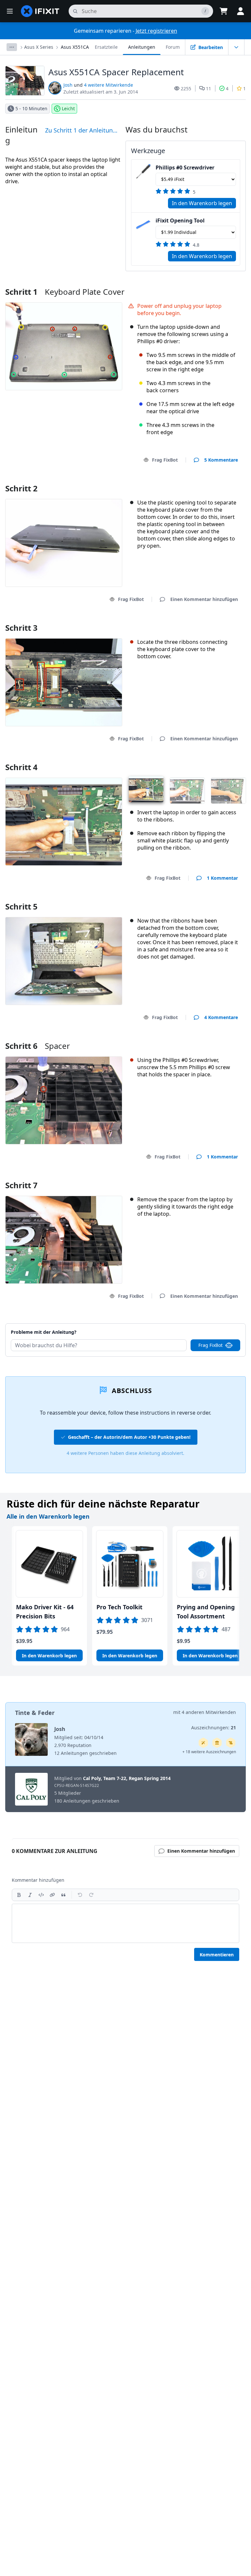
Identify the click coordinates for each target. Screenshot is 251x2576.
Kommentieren (217, 1955)
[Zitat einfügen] (63, 1895)
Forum (173, 47)
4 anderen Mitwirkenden (209, 1712)
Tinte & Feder (35, 1713)
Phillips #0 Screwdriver (185, 168)
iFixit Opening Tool (180, 221)
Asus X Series (39, 47)
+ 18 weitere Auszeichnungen (209, 1752)
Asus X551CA (75, 47)
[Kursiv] (30, 1895)
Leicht (68, 108)
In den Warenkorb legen (202, 203)
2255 (186, 88)
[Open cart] (224, 11)
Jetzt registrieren (156, 31)
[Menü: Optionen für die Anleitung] (236, 47)
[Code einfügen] (41, 1895)
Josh (68, 85)
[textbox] (125, 1923)
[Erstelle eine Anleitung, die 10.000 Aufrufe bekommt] (231, 1743)
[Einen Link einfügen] (52, 1895)
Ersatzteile (106, 47)
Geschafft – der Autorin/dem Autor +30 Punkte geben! (129, 1437)
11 (209, 88)
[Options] (12, 47)
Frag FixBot (165, 460)
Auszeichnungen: (214, 1728)
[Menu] (10, 11)
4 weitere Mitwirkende (109, 85)
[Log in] (241, 11)
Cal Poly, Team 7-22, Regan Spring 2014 (127, 1778)
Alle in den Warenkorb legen (48, 1516)
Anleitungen (142, 47)
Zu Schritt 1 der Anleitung (81, 130)
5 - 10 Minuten (31, 108)
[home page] (40, 11)
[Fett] (19, 1895)
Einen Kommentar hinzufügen (198, 1324)
